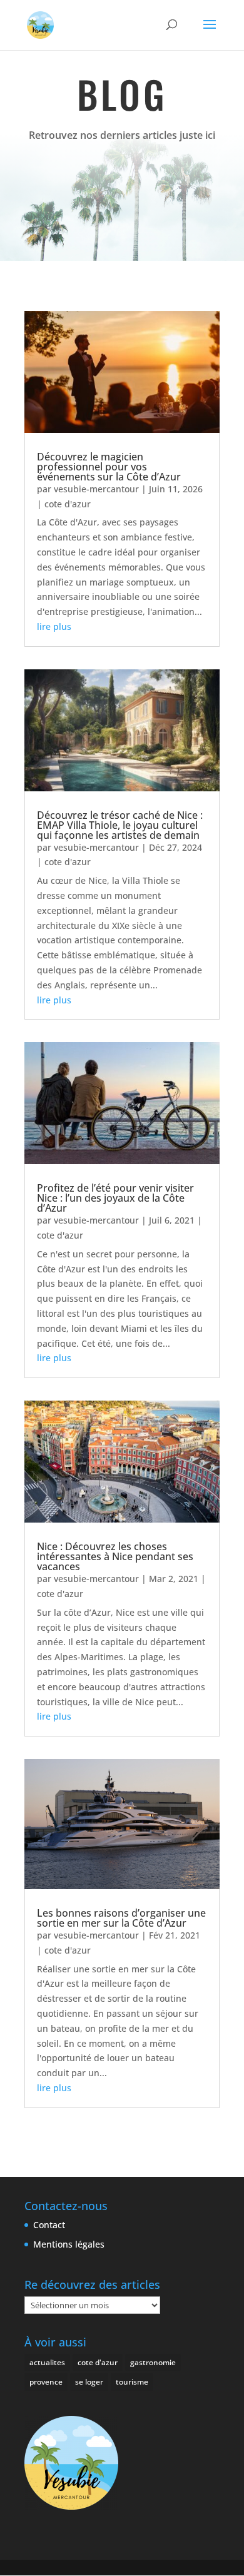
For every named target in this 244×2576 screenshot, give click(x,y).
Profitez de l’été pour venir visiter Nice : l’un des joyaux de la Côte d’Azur (115, 1198)
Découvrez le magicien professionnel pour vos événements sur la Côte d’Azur (109, 467)
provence (46, 2382)
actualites (47, 2362)
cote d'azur (68, 504)
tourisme (132, 2382)
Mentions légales (69, 2244)
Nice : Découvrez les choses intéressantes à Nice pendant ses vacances (115, 1556)
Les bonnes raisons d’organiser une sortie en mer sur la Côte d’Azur (121, 1918)
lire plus (54, 626)
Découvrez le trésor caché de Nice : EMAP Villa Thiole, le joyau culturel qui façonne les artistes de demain (120, 825)
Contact (49, 2225)
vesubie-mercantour (96, 489)
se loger (89, 2382)
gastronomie (153, 2362)
